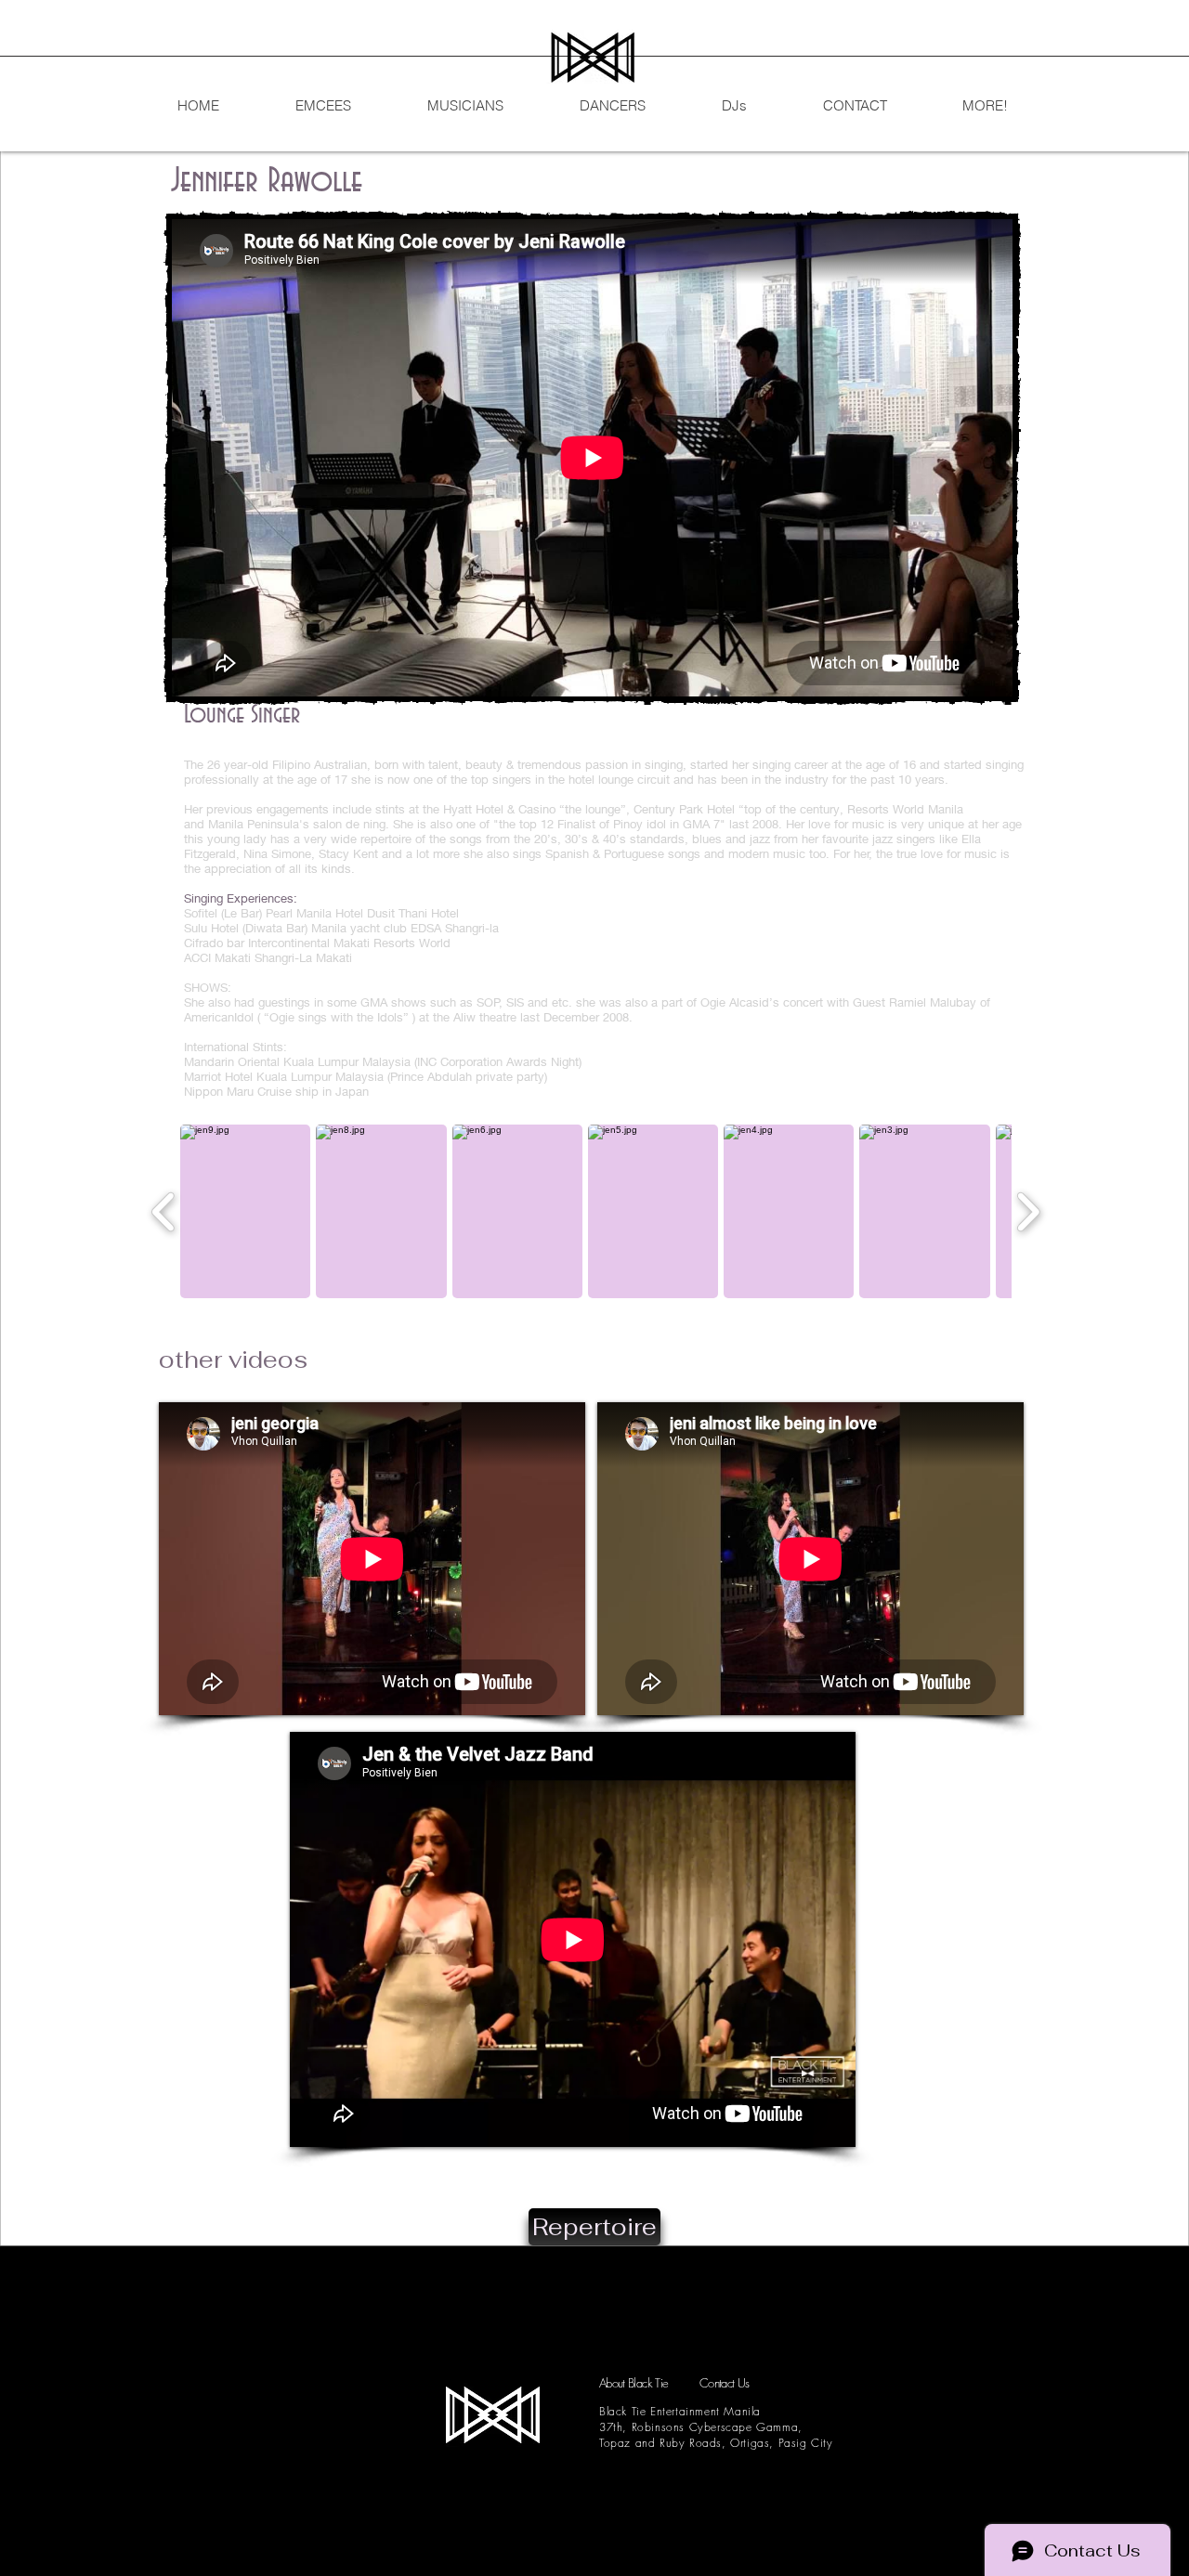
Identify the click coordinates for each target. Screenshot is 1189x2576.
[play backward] (164, 1211)
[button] (245, 1211)
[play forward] (1028, 1211)
